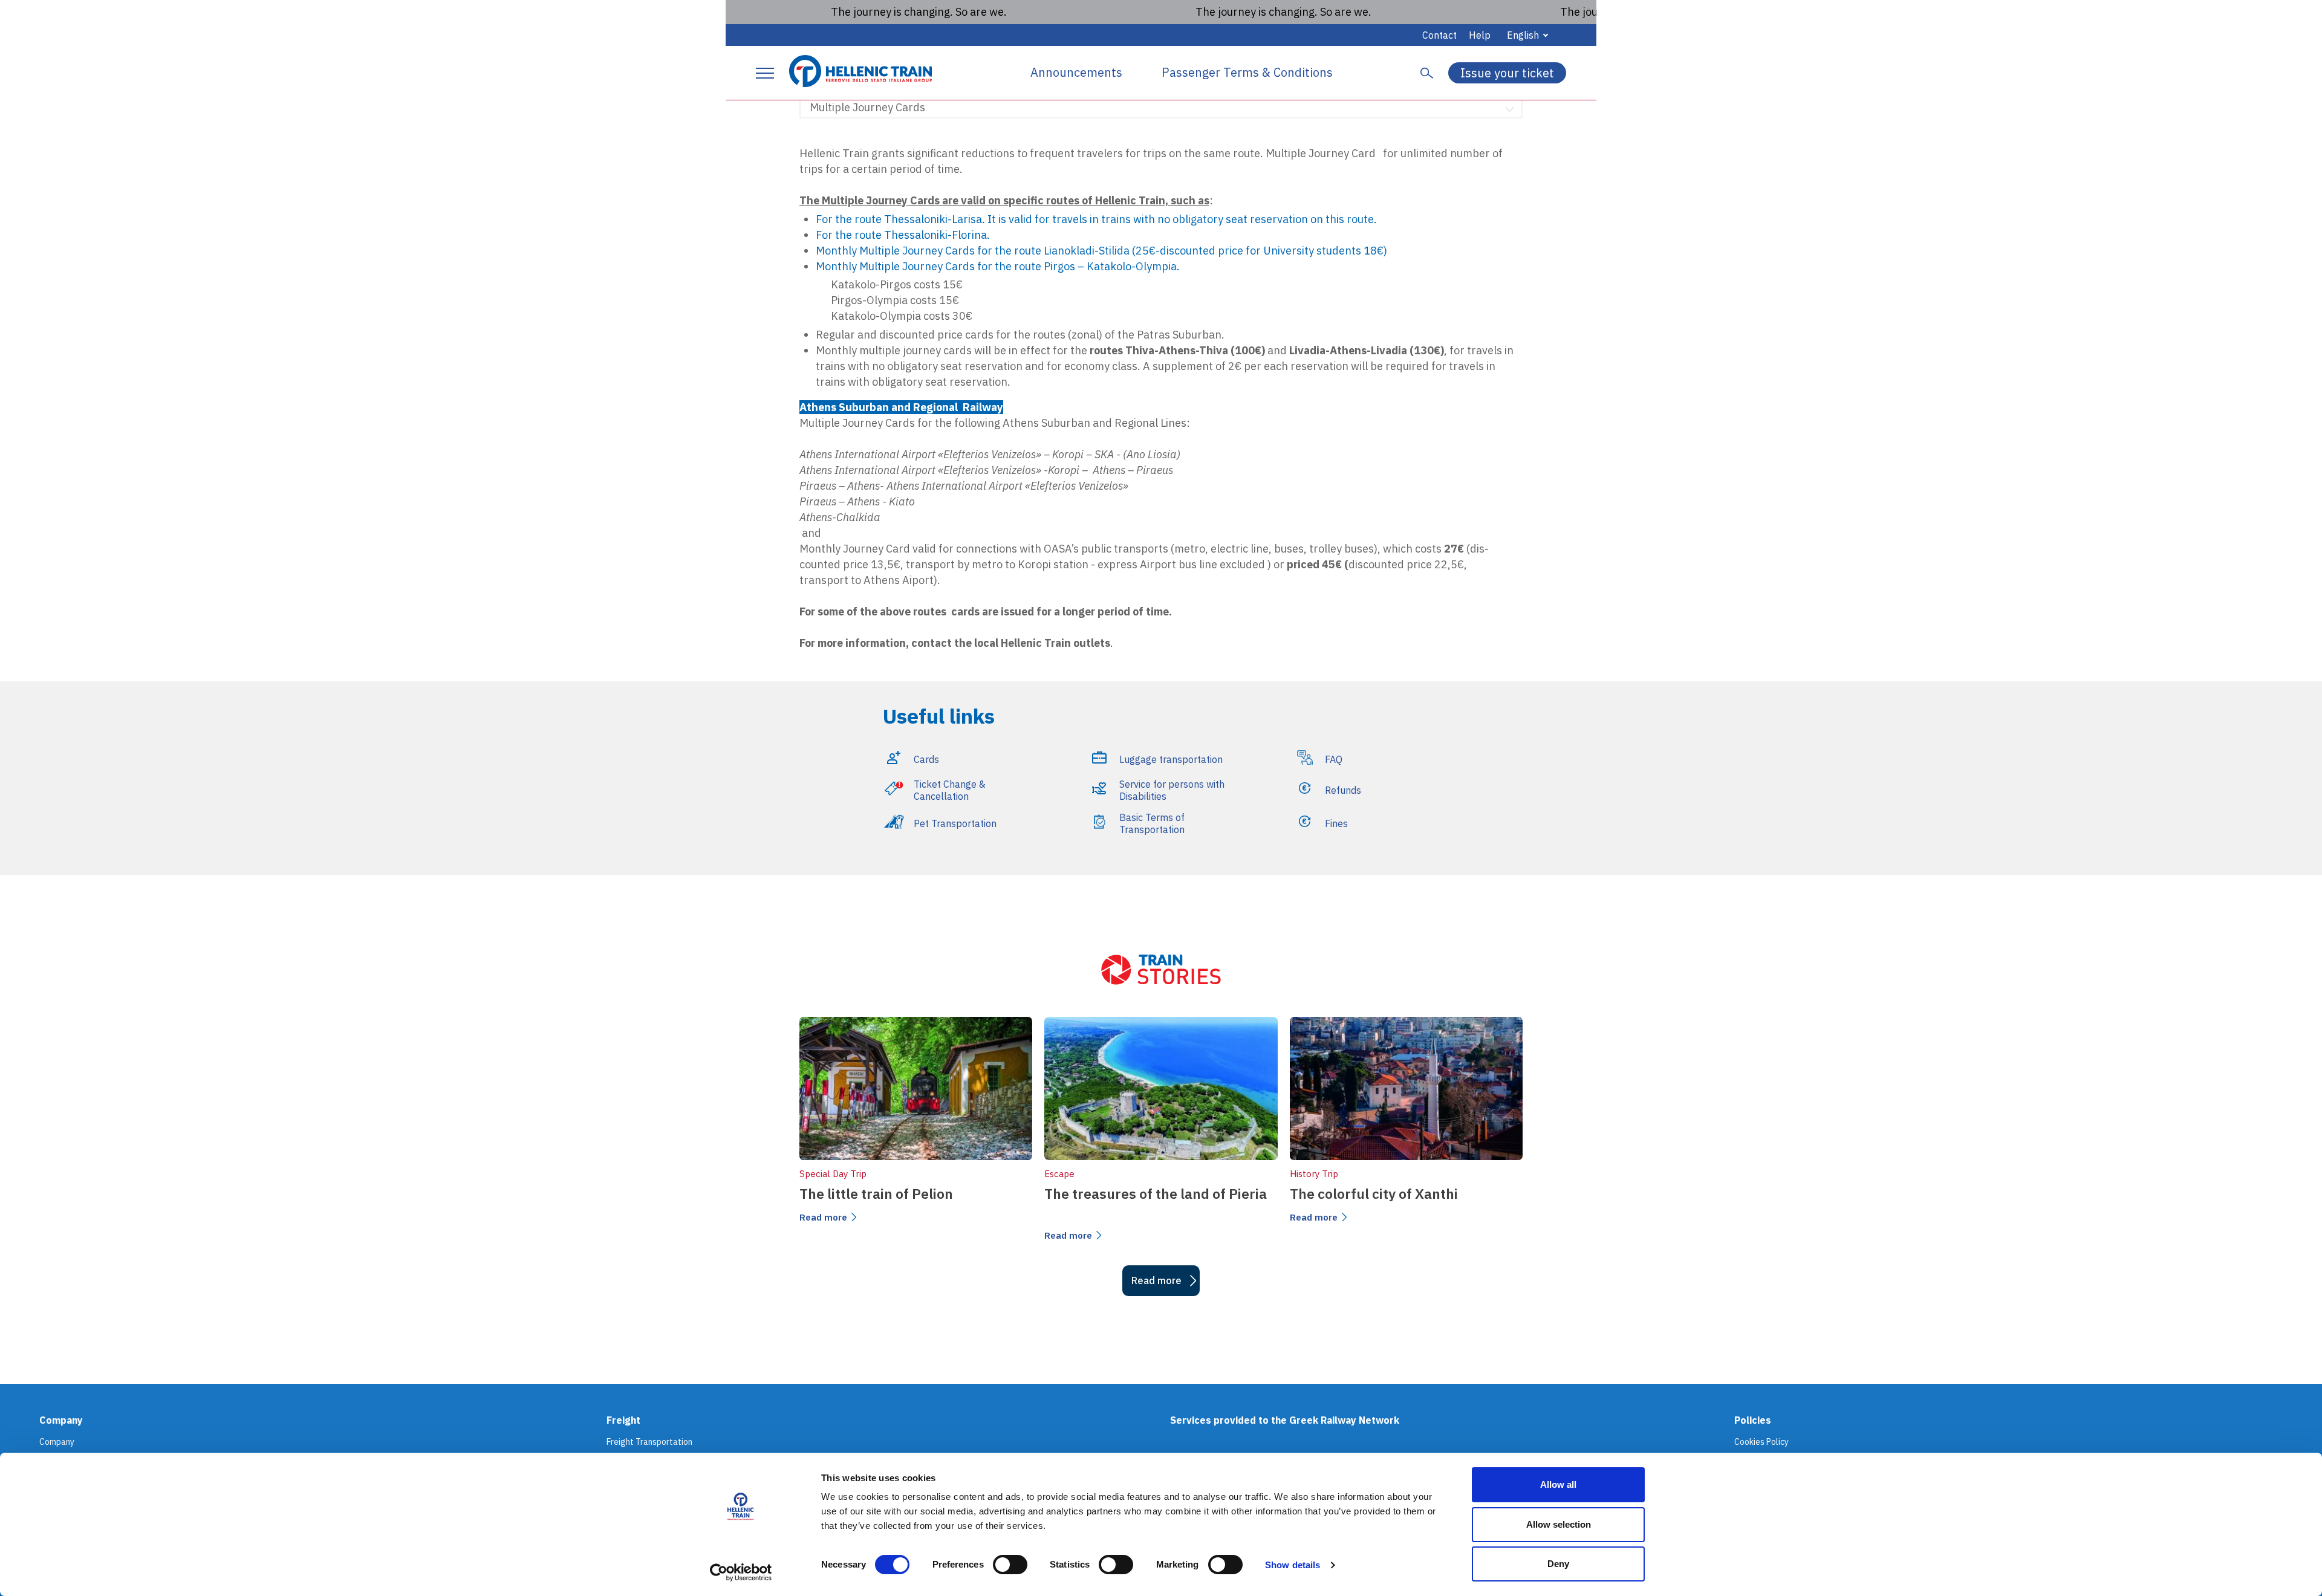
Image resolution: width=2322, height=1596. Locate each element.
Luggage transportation (1171, 759)
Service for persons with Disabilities (1172, 790)
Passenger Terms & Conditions (1247, 73)
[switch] (1010, 1565)
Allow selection (1559, 1524)
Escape (1059, 1174)
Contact (1439, 35)
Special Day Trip (833, 1174)
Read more (823, 1217)
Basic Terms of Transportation (1152, 823)
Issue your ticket (1507, 73)
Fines (1336, 823)
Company (57, 1442)
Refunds (1343, 790)
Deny (1558, 1564)
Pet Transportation (955, 823)
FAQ (1334, 759)
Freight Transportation (649, 1442)
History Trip (1314, 1174)
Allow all (1558, 1484)
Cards (926, 759)
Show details (1293, 1565)
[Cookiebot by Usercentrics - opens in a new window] (741, 1572)
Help (1480, 35)
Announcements (1076, 73)
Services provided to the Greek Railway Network (1285, 1420)
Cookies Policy (1761, 1442)
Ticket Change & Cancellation (950, 790)
